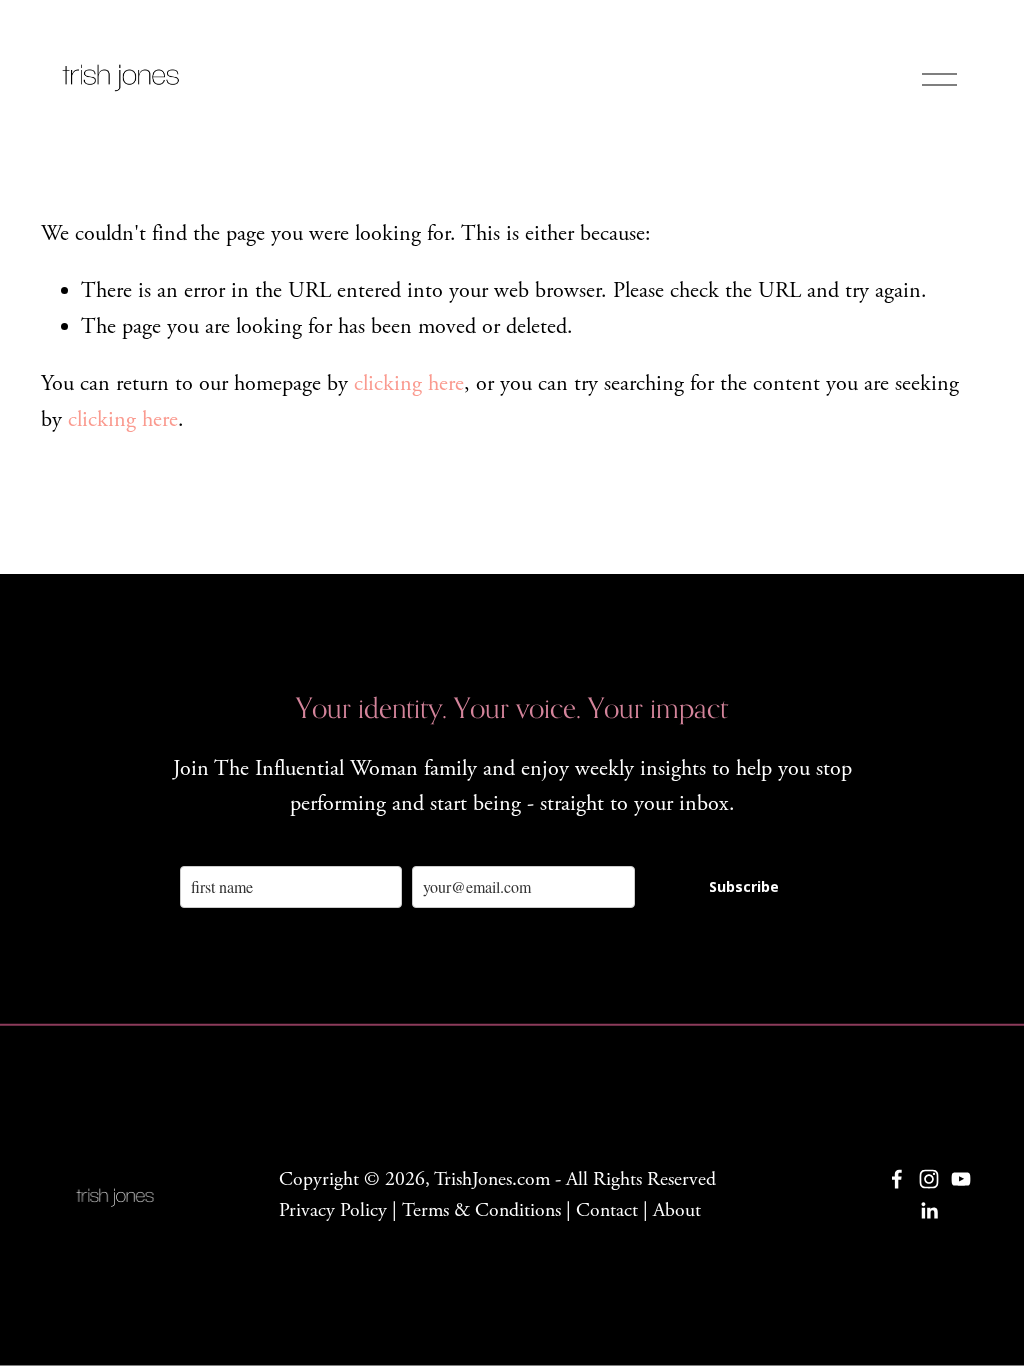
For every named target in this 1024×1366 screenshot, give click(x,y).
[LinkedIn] (929, 1211)
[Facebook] (897, 1179)
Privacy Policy (333, 1210)
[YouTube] (961, 1179)
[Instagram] (929, 1179)
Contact (607, 1210)
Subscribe (744, 886)
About (677, 1210)
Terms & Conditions (481, 1210)
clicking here (409, 384)
